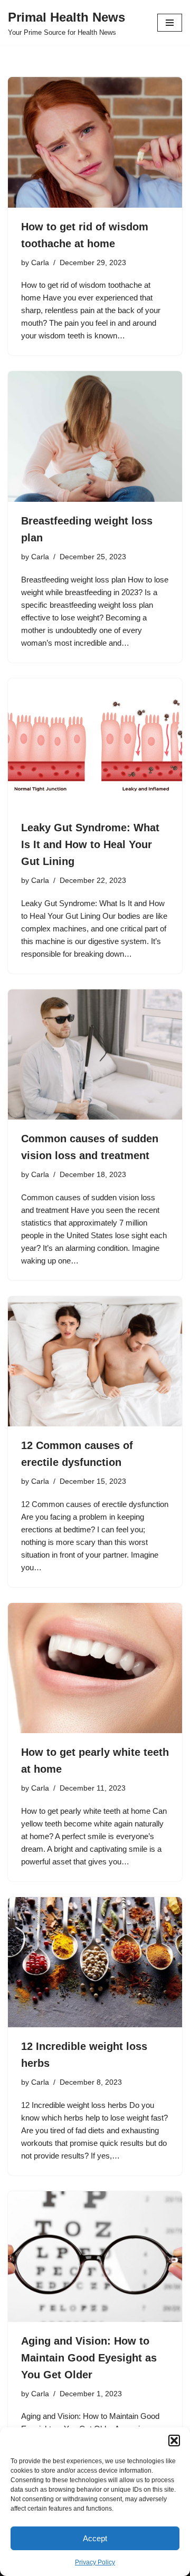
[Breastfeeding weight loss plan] (95, 436)
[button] (174, 2441)
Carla (40, 263)
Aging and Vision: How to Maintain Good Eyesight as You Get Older (89, 2358)
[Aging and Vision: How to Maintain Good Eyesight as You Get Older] (95, 2257)
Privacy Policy (95, 2562)
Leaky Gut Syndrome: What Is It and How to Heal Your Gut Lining (90, 844)
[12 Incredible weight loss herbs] (95, 1962)
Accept (95, 2538)
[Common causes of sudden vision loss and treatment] (95, 1055)
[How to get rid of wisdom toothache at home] (95, 142)
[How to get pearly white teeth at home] (95, 1668)
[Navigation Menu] (170, 23)
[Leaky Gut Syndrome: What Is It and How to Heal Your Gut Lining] (95, 744)
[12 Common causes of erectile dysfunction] (95, 1362)
